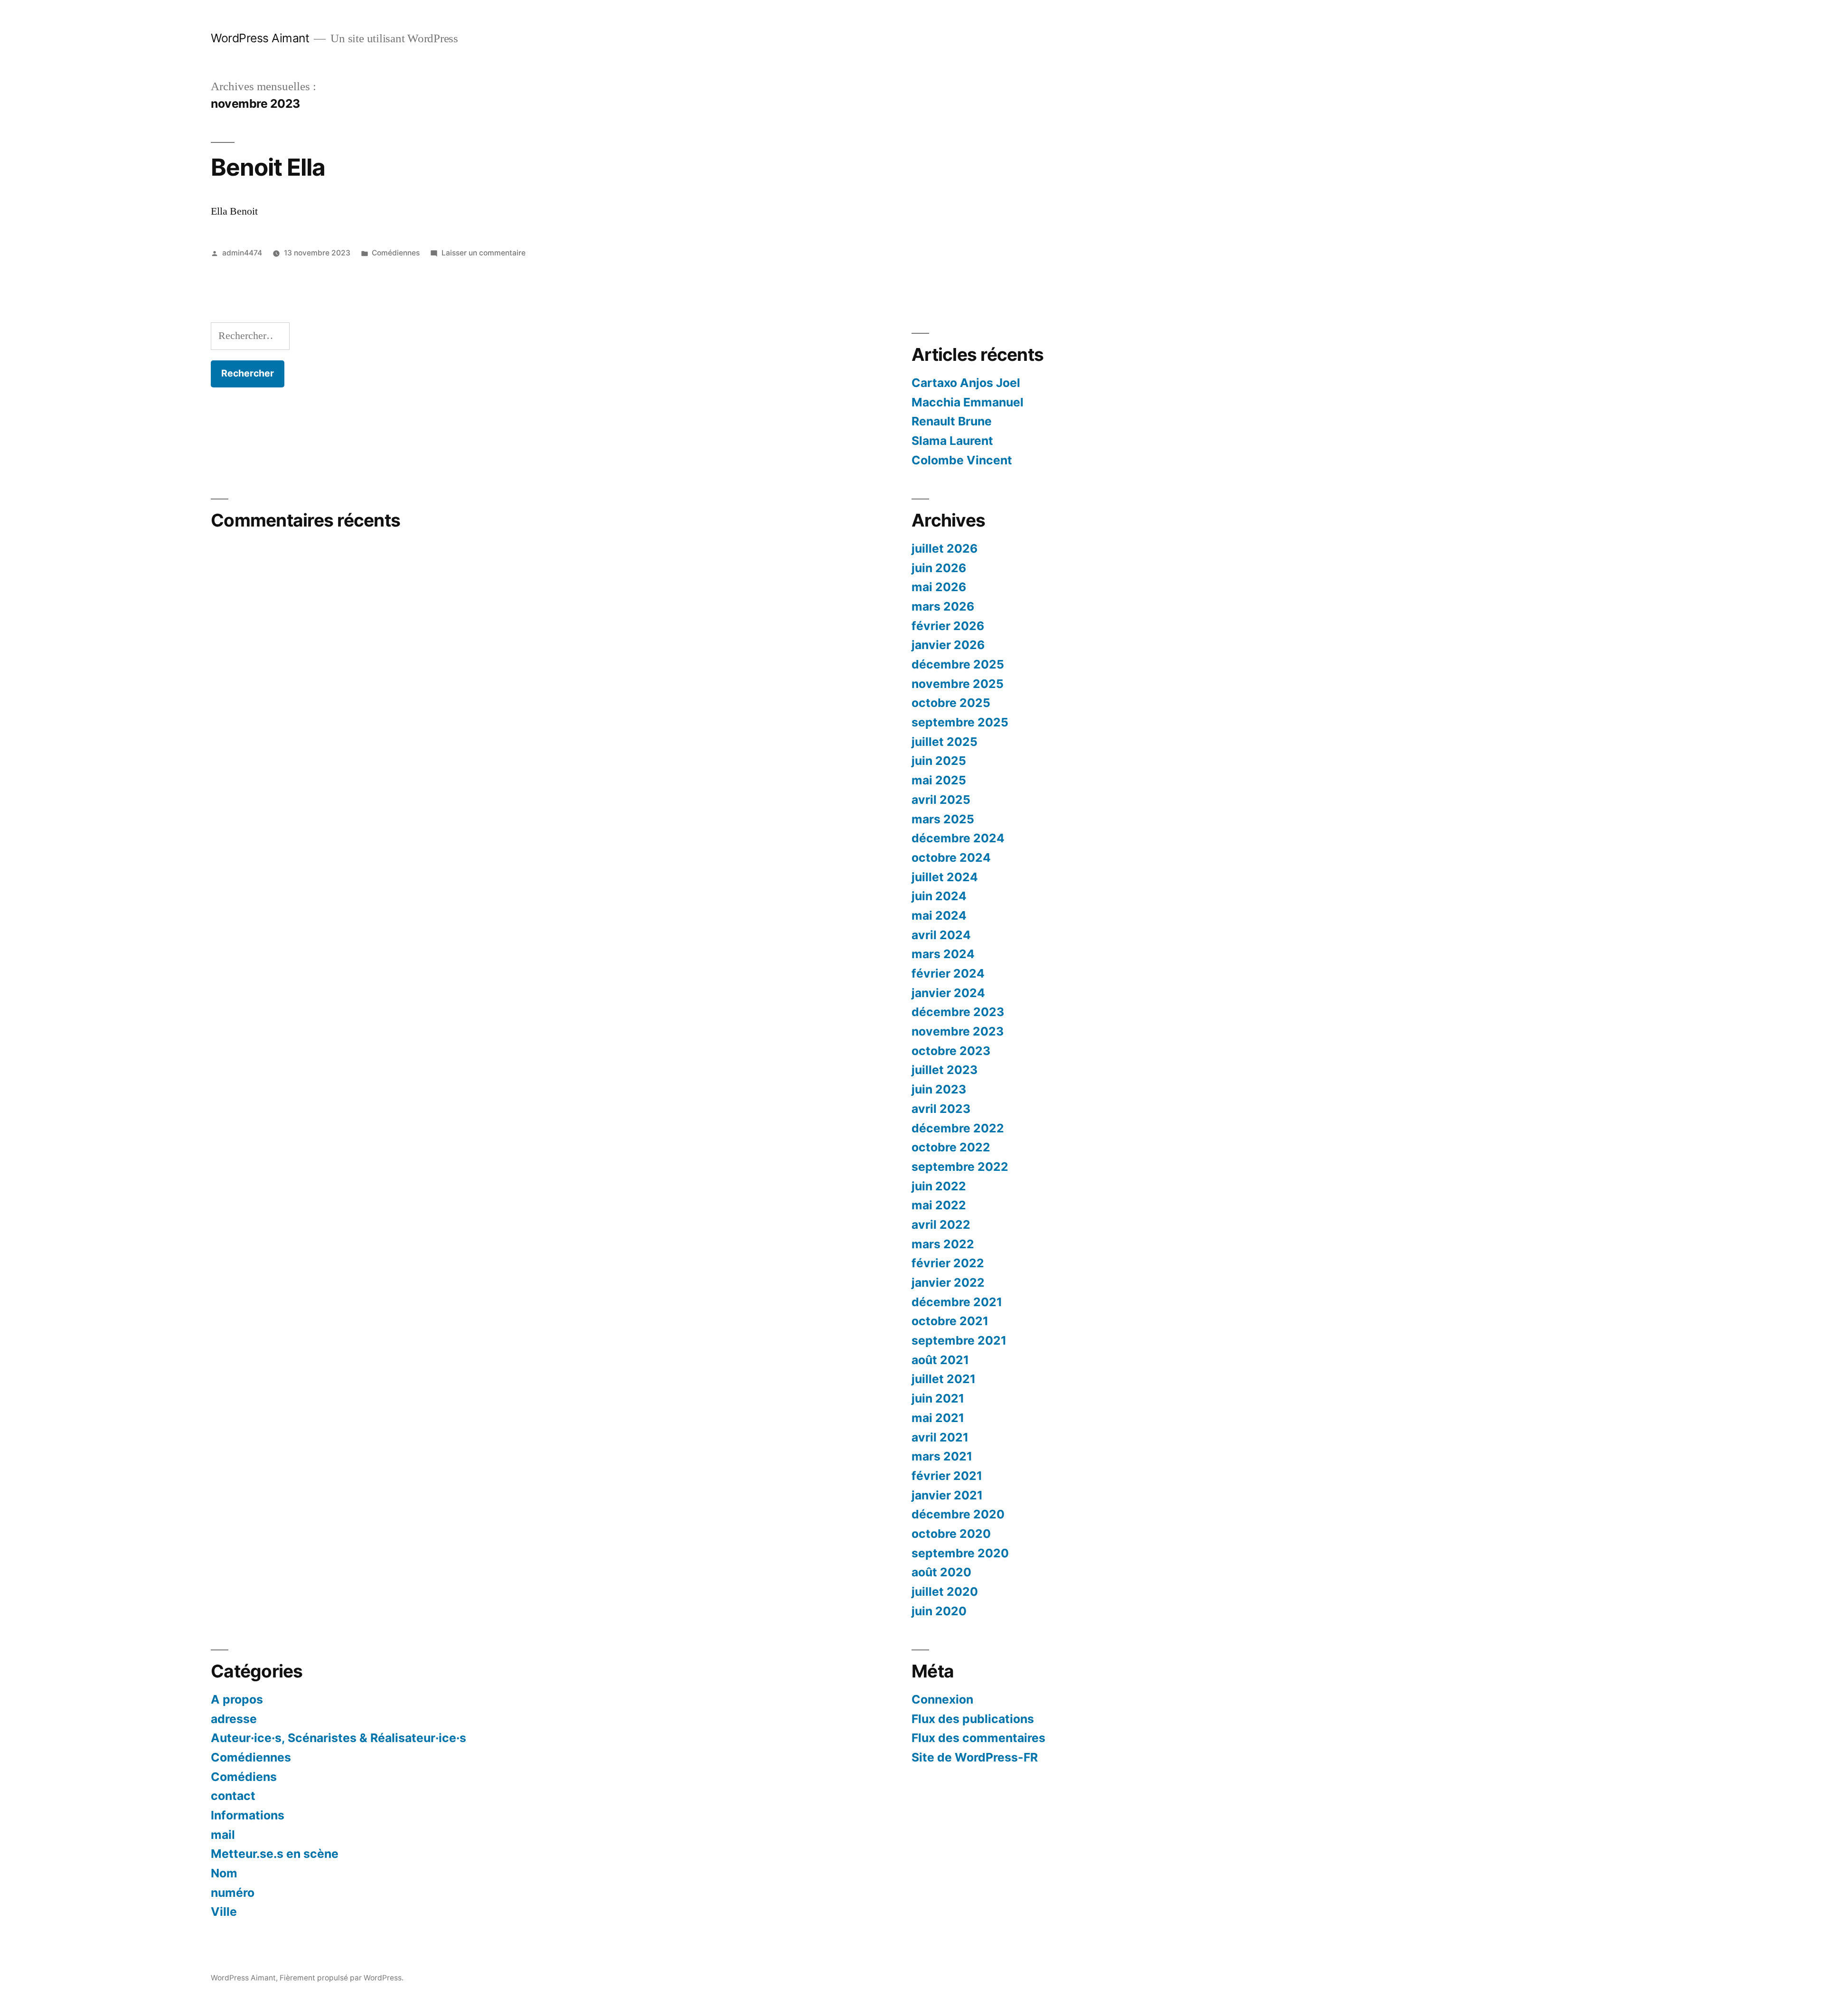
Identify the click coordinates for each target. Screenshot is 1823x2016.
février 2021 (947, 1476)
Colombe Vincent (962, 460)
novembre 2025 (958, 684)
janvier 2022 (948, 1282)
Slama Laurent (952, 441)
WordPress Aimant (260, 38)
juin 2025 (939, 761)
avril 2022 (941, 1225)
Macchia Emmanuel (968, 402)
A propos (237, 1699)
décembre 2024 (958, 838)
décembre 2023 (958, 1012)
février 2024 (948, 973)
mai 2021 (938, 1418)
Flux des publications (973, 1719)
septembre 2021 (959, 1340)
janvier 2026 (948, 645)
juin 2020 (939, 1611)
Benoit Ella (268, 167)
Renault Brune (952, 421)
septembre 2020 (960, 1553)
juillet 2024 (945, 877)
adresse (234, 1719)
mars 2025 (943, 819)
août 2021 (940, 1360)
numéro (233, 1893)
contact (233, 1796)
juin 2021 (938, 1398)
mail (223, 1835)
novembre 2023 (958, 1031)
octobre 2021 (950, 1321)
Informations (248, 1815)
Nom (224, 1873)
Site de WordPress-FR (975, 1757)
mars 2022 (943, 1244)
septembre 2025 (960, 722)
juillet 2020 (945, 1592)
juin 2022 (939, 1186)
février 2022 (948, 1263)
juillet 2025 (944, 742)
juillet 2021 (944, 1379)
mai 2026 (939, 587)
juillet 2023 (944, 1070)
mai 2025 (939, 780)
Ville (224, 1912)
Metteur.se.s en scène (275, 1854)
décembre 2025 (958, 664)
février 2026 (948, 626)
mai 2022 (939, 1205)
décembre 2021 (957, 1302)
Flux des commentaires (978, 1738)
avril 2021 (940, 1437)
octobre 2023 (951, 1051)
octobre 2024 (951, 857)
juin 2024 (939, 896)
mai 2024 (939, 915)
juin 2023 (939, 1089)
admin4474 (242, 253)
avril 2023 (941, 1109)
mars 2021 (942, 1456)
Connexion (942, 1699)
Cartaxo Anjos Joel (966, 383)
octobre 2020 (951, 1534)
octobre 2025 (951, 703)
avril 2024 (941, 935)
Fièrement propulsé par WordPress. (342, 1978)
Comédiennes (396, 253)
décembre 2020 (958, 1514)
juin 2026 (939, 568)
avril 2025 (941, 800)
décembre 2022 (958, 1128)
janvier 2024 (948, 993)
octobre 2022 (951, 1147)
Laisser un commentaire (484, 253)
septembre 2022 (960, 1167)
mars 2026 (943, 606)
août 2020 (941, 1572)
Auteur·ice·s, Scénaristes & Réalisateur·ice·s (338, 1738)
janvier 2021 (947, 1495)
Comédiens (244, 1777)
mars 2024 (943, 954)
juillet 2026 (944, 548)
